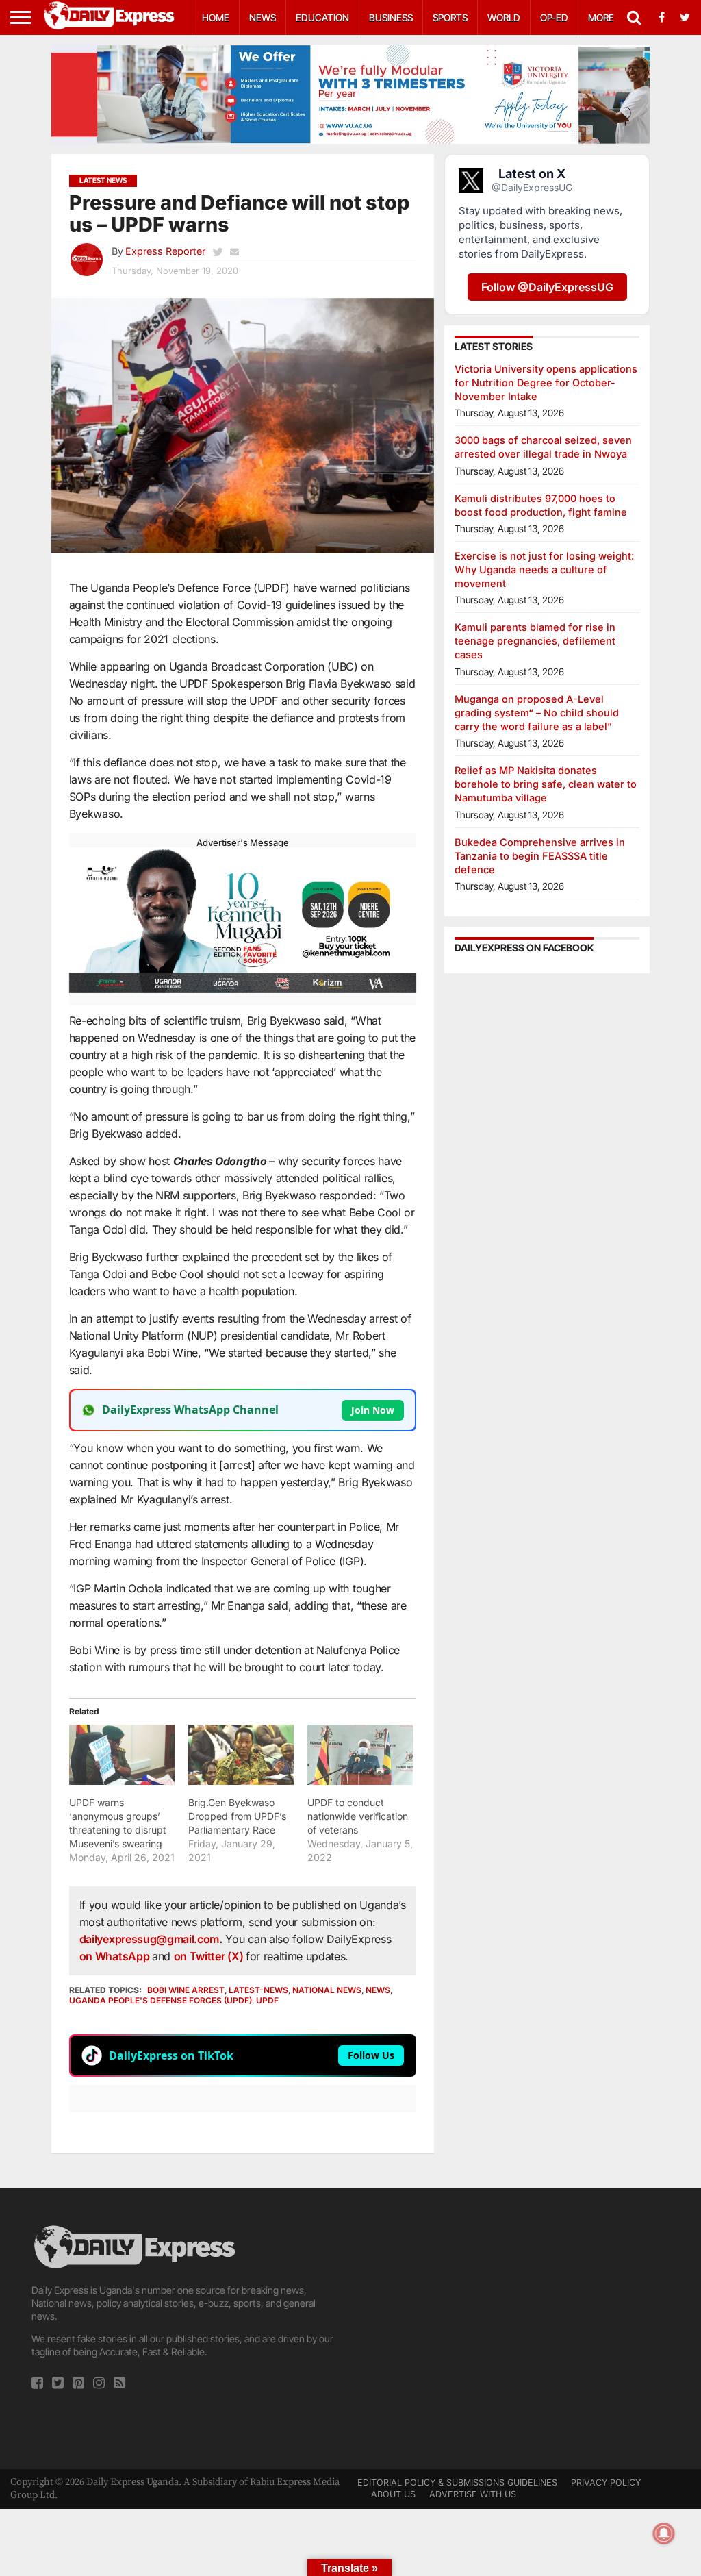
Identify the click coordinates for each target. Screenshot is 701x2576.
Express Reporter (165, 251)
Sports (450, 17)
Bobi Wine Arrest (186, 1990)
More (601, 17)
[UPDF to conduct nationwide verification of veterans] (360, 1755)
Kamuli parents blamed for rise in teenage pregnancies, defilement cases (535, 641)
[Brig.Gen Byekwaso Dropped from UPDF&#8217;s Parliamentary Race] (241, 1755)
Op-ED (554, 17)
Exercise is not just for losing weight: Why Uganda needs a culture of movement (544, 570)
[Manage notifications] (664, 2534)
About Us (393, 2494)
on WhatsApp (116, 1956)
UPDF (267, 2000)
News (263, 17)
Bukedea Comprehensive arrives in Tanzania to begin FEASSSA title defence (540, 856)
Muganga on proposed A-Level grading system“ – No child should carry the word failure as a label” (537, 713)
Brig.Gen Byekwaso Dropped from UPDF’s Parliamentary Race (237, 1816)
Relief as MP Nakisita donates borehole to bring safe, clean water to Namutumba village (546, 784)
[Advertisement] (515, 2318)
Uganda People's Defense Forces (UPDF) (161, 2000)
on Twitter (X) (210, 1956)
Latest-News (258, 1990)
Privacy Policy (606, 2483)
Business (391, 17)
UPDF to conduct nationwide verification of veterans (358, 1816)
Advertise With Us (473, 2494)
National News (327, 1990)
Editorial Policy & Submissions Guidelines (457, 2483)
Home (216, 17)
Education (322, 17)
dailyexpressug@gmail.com (149, 1939)
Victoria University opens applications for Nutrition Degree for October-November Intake (546, 383)
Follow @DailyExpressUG (547, 287)
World (504, 17)
